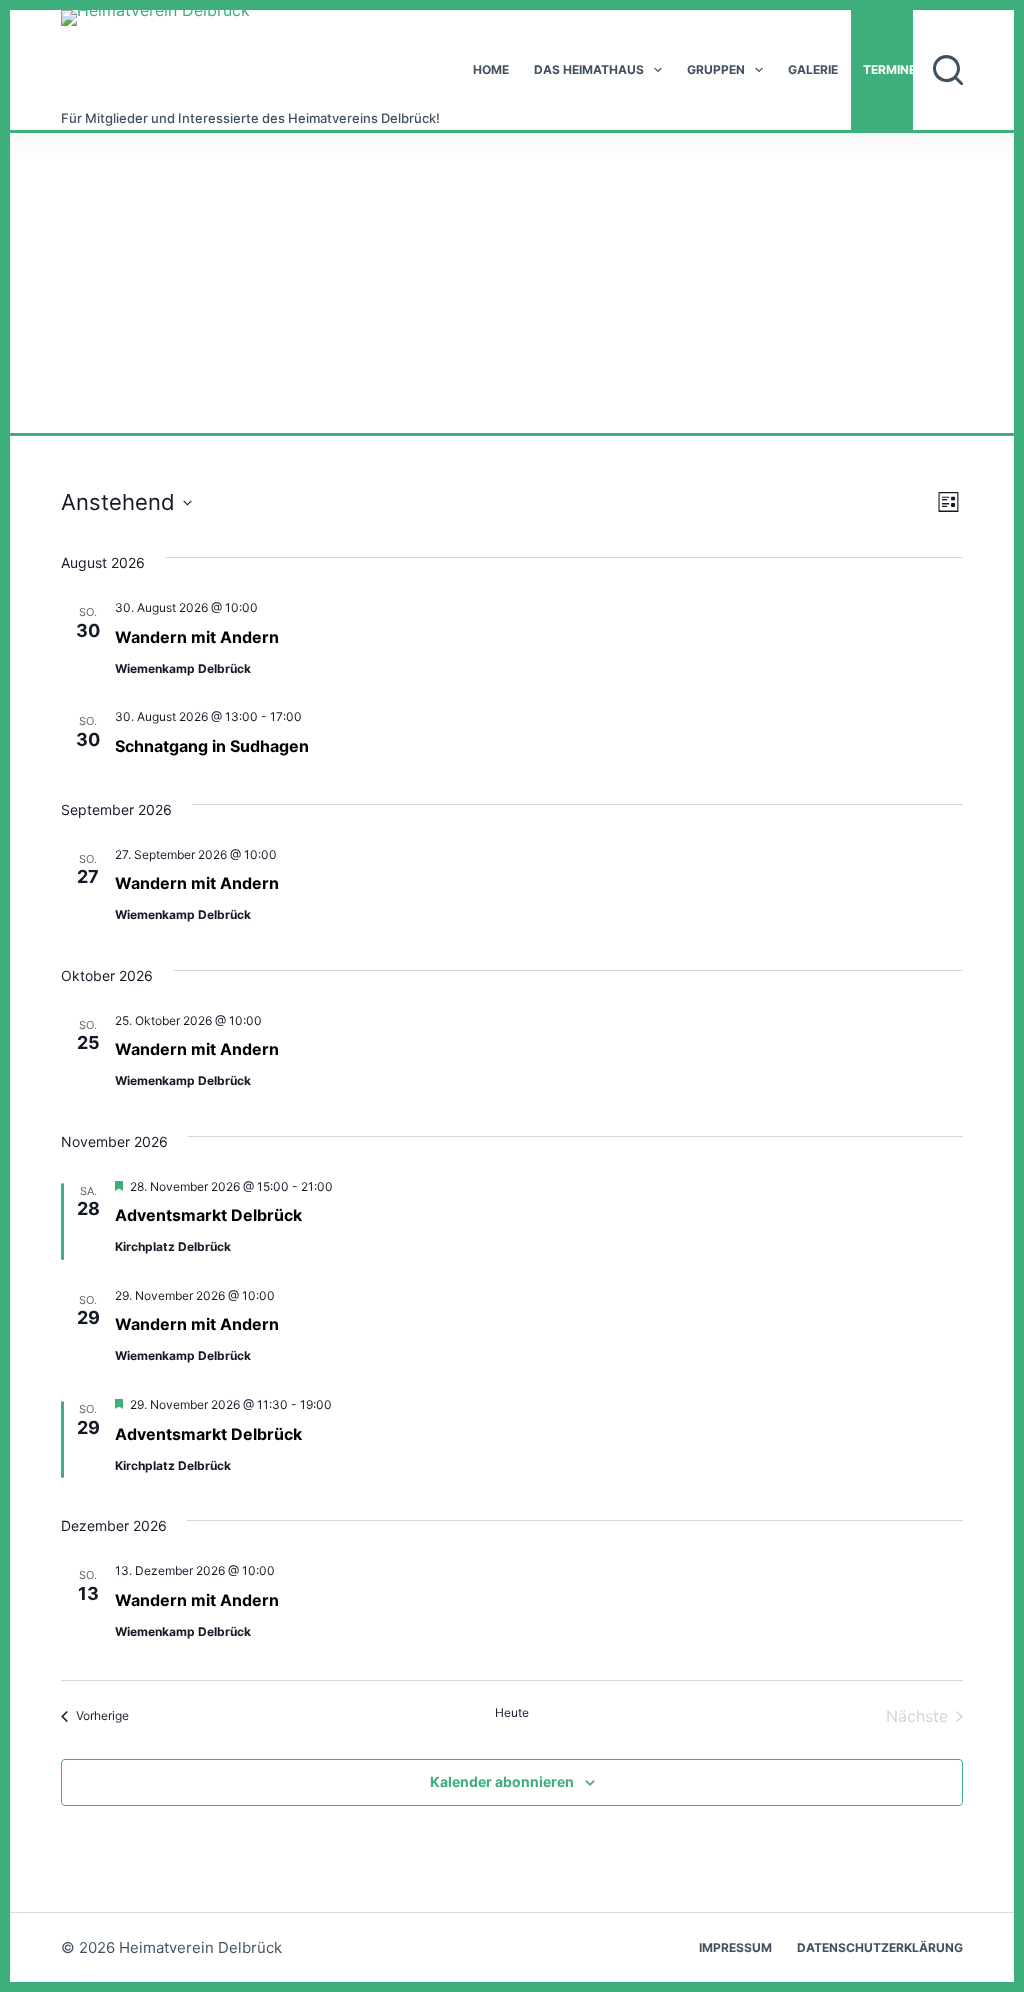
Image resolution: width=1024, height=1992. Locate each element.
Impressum (735, 1947)
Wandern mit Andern (197, 637)
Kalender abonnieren (502, 1781)
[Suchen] (948, 70)
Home (491, 69)
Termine (889, 69)
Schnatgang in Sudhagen (212, 746)
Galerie (813, 69)
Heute (512, 1712)
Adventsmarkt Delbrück (208, 1215)
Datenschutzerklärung (880, 1947)
